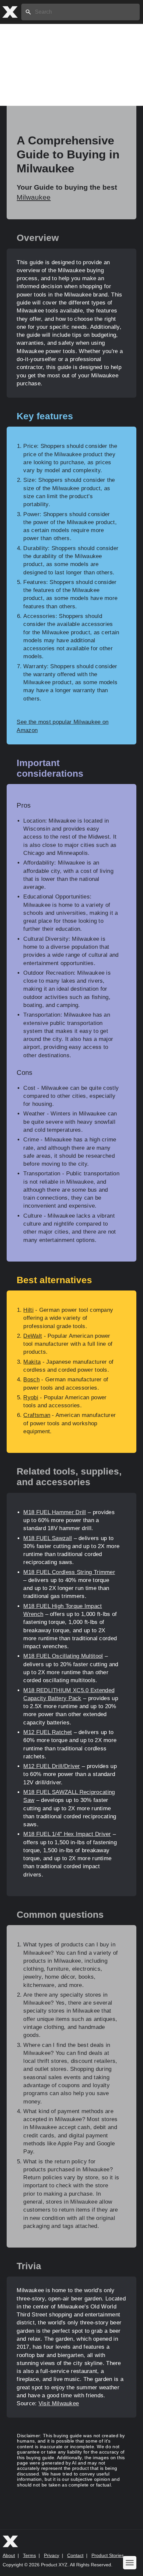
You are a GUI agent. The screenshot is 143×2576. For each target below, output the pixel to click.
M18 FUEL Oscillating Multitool (63, 1656)
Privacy (52, 2555)
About (9, 2555)
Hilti (28, 1310)
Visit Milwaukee (59, 2403)
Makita (32, 1362)
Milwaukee (34, 197)
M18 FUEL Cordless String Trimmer (69, 1572)
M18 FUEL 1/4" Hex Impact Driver (67, 1834)
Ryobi (31, 1397)
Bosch (31, 1380)
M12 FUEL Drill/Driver (52, 1766)
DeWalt (33, 1336)
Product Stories (108, 2555)
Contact (75, 2555)
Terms (29, 2555)
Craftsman (37, 1415)
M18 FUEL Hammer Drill (55, 1512)
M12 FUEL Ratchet (48, 1732)
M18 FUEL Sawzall (48, 1538)
